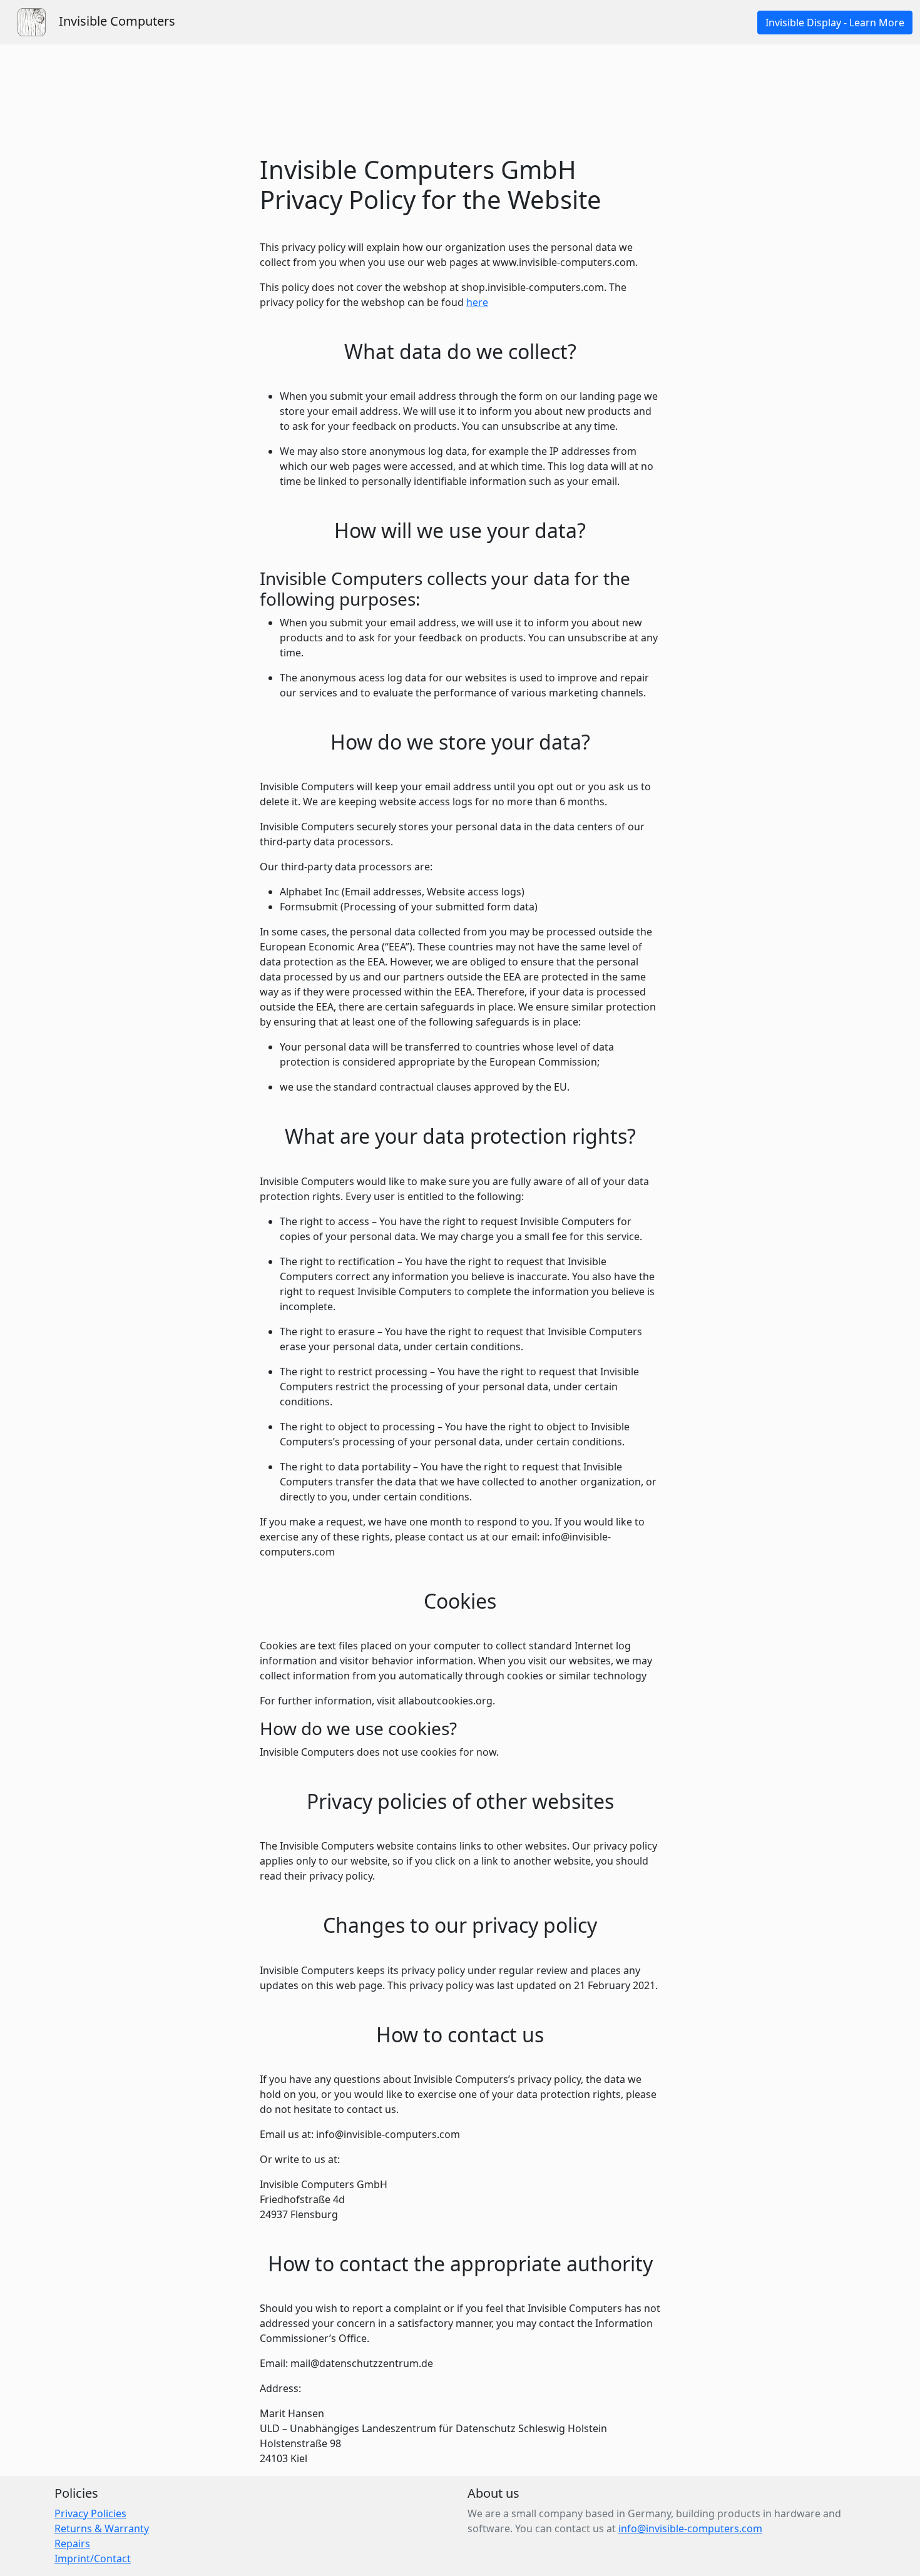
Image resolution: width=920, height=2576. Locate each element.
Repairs (72, 2543)
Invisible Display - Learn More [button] (835, 23)
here (477, 302)
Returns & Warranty (102, 2528)
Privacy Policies (90, 2513)
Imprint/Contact (93, 2558)
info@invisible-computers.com (690, 2528)
